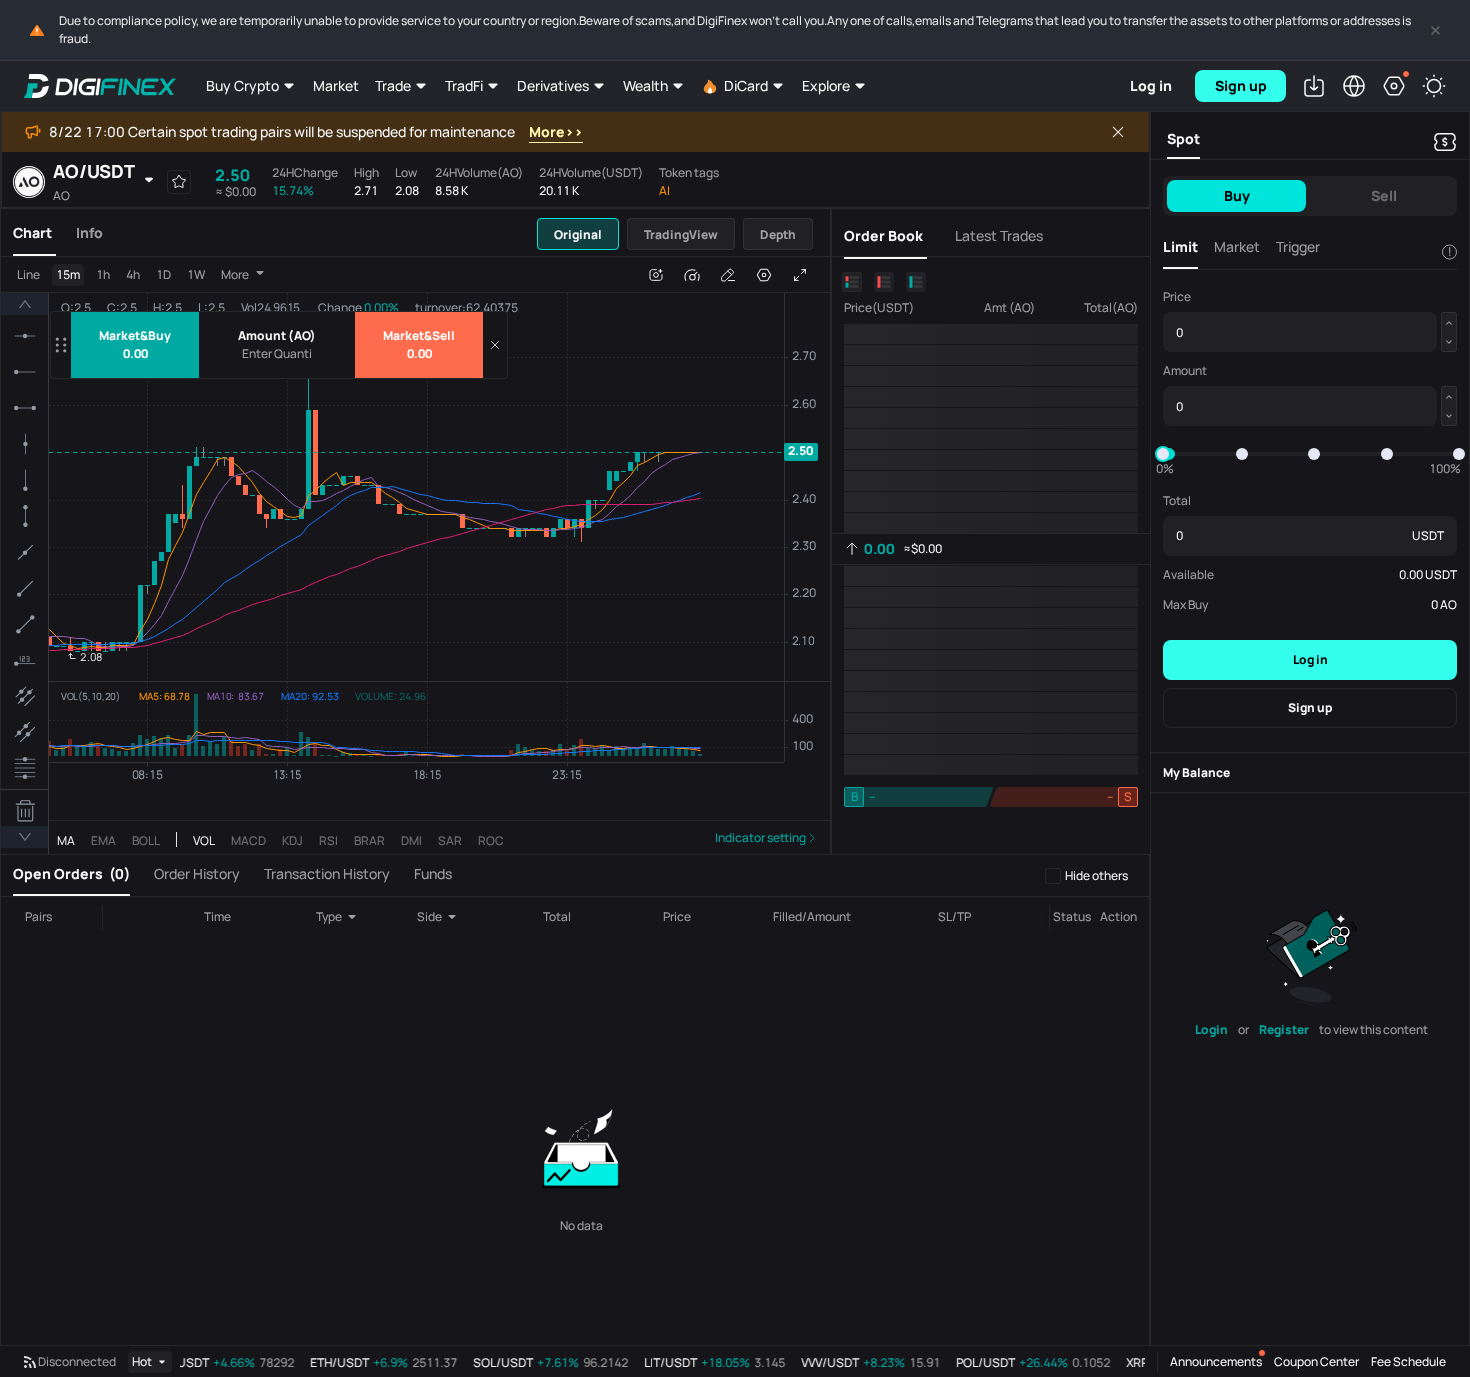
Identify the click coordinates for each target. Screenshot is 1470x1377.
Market (336, 85)
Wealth (645, 85)
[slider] (1163, 454)
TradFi (464, 85)
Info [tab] (89, 232)
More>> (556, 131)
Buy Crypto (242, 85)
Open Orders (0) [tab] (71, 873)
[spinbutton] (277, 354)
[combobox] (349, 917)
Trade (393, 85)
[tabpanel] (415, 555)
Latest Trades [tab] (999, 235)
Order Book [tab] (883, 235)
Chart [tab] (32, 232)
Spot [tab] (1183, 138)
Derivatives (553, 85)
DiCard (746, 85)
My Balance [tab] (1196, 772)
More (235, 274)
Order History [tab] (197, 873)
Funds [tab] (433, 873)
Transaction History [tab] (327, 873)
